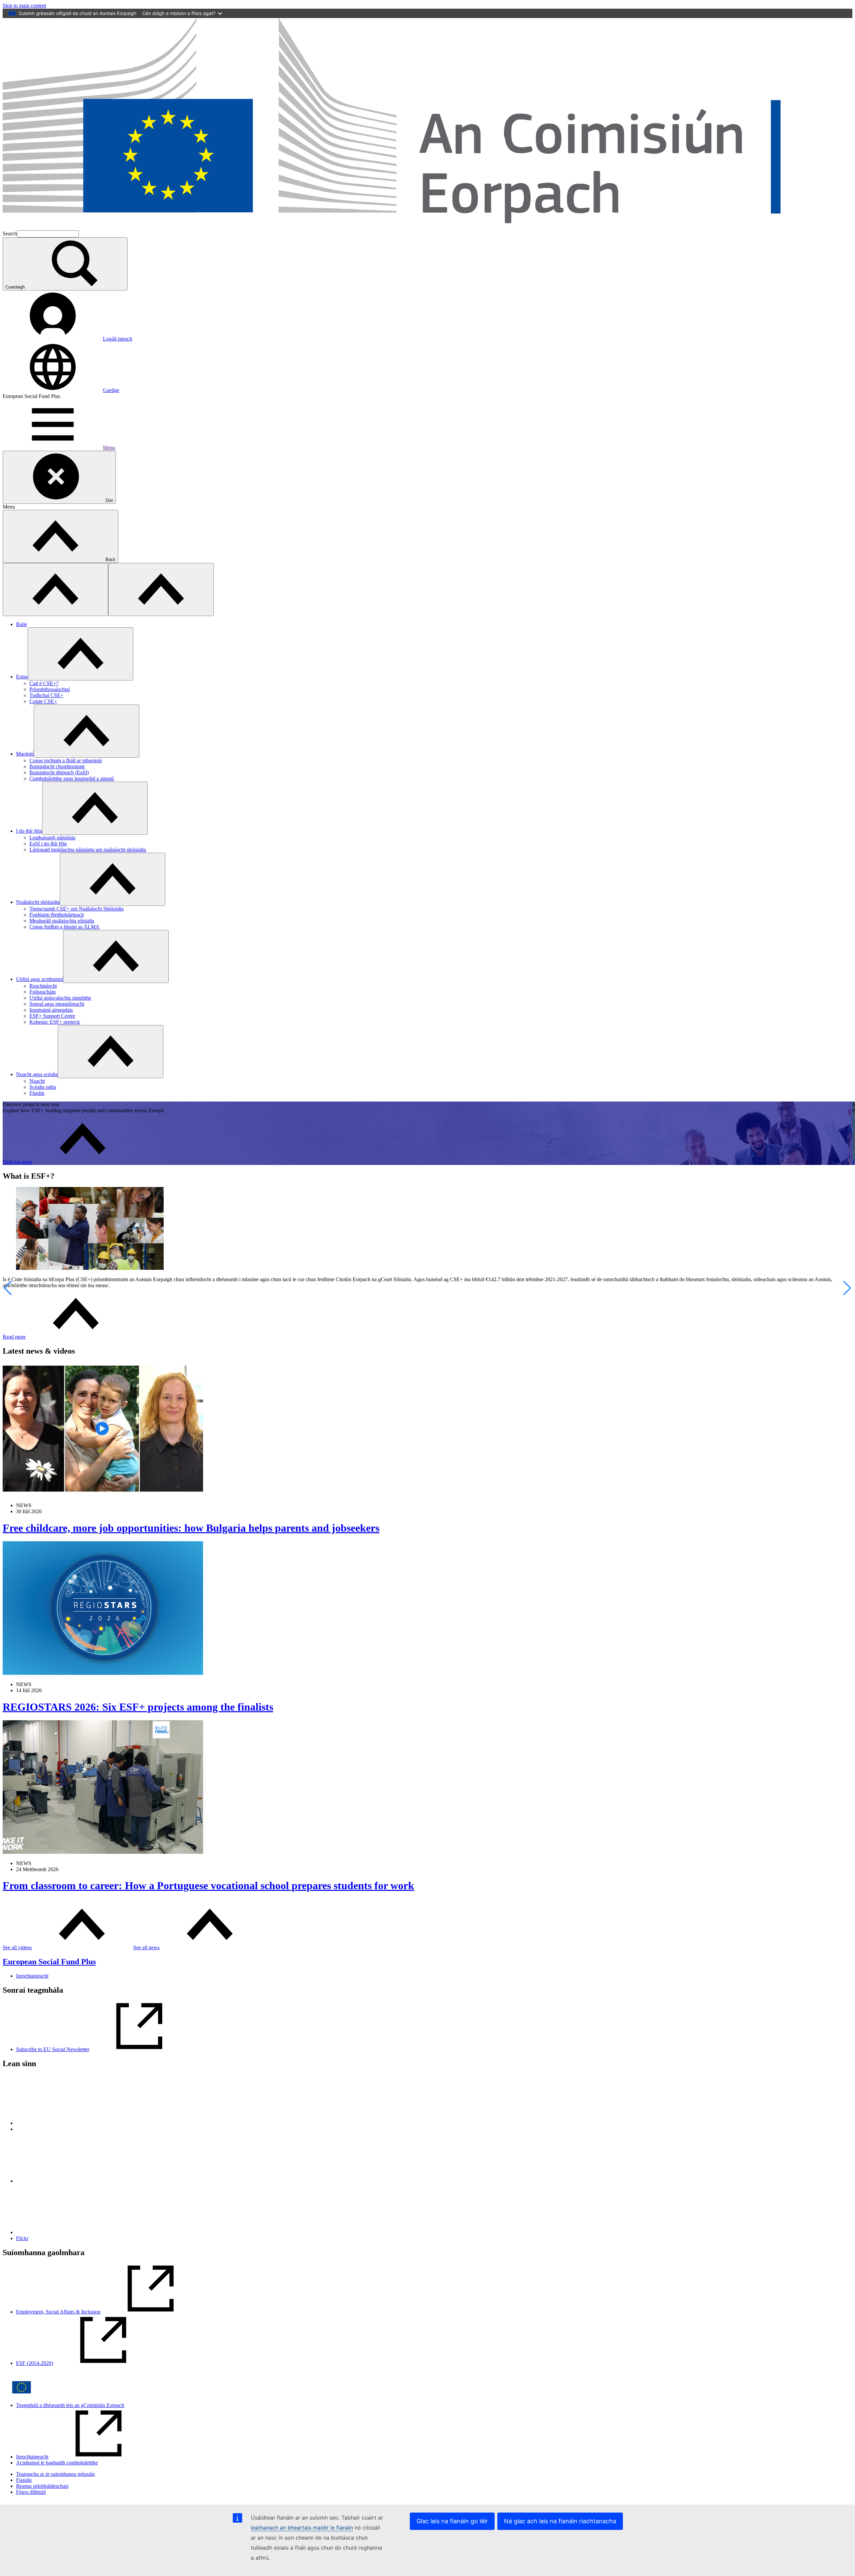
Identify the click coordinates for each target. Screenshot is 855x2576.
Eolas (22, 677)
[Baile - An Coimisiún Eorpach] (427, 227)
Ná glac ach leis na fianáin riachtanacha (560, 2521)
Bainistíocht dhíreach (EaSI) (59, 772)
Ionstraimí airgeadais (51, 1010)
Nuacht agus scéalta (37, 1074)
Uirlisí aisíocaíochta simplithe (60, 998)
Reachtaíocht (43, 986)
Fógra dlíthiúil (31, 2492)
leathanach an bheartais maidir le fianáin (302, 2528)
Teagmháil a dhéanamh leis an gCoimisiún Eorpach (70, 2405)
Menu (109, 448)
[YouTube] (66, 2232)
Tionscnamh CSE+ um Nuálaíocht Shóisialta (76, 909)
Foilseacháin (43, 992)
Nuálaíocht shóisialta (38, 902)
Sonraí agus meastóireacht (57, 1004)
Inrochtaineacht (32, 1976)
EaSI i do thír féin (48, 844)
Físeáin (37, 1093)
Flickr (22, 2238)
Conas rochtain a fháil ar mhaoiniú (66, 760)
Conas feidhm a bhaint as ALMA (64, 927)
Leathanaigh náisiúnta (52, 838)
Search (10, 234)
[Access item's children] (80, 654)
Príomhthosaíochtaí (50, 689)
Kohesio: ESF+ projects (55, 1022)
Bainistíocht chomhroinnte (57, 766)
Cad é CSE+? (44, 683)
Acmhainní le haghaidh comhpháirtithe (57, 2463)
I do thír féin (29, 831)
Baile (22, 624)
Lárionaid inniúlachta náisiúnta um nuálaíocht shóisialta (88, 850)
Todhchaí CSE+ (46, 695)
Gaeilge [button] (111, 390)
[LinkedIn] (66, 2123)
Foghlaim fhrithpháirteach (57, 915)
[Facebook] (66, 2181)
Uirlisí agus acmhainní (40, 979)
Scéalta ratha (43, 1087)
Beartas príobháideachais (42, 2486)
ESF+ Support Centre (52, 1016)
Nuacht (37, 1081)
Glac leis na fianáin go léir (452, 2521)
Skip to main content (24, 6)
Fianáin (24, 2480)
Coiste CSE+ (43, 701)
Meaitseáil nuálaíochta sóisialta (62, 921)
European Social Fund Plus (49, 1962)
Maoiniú (25, 754)
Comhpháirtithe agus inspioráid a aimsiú (72, 778)
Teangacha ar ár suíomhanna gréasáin (55, 2474)
